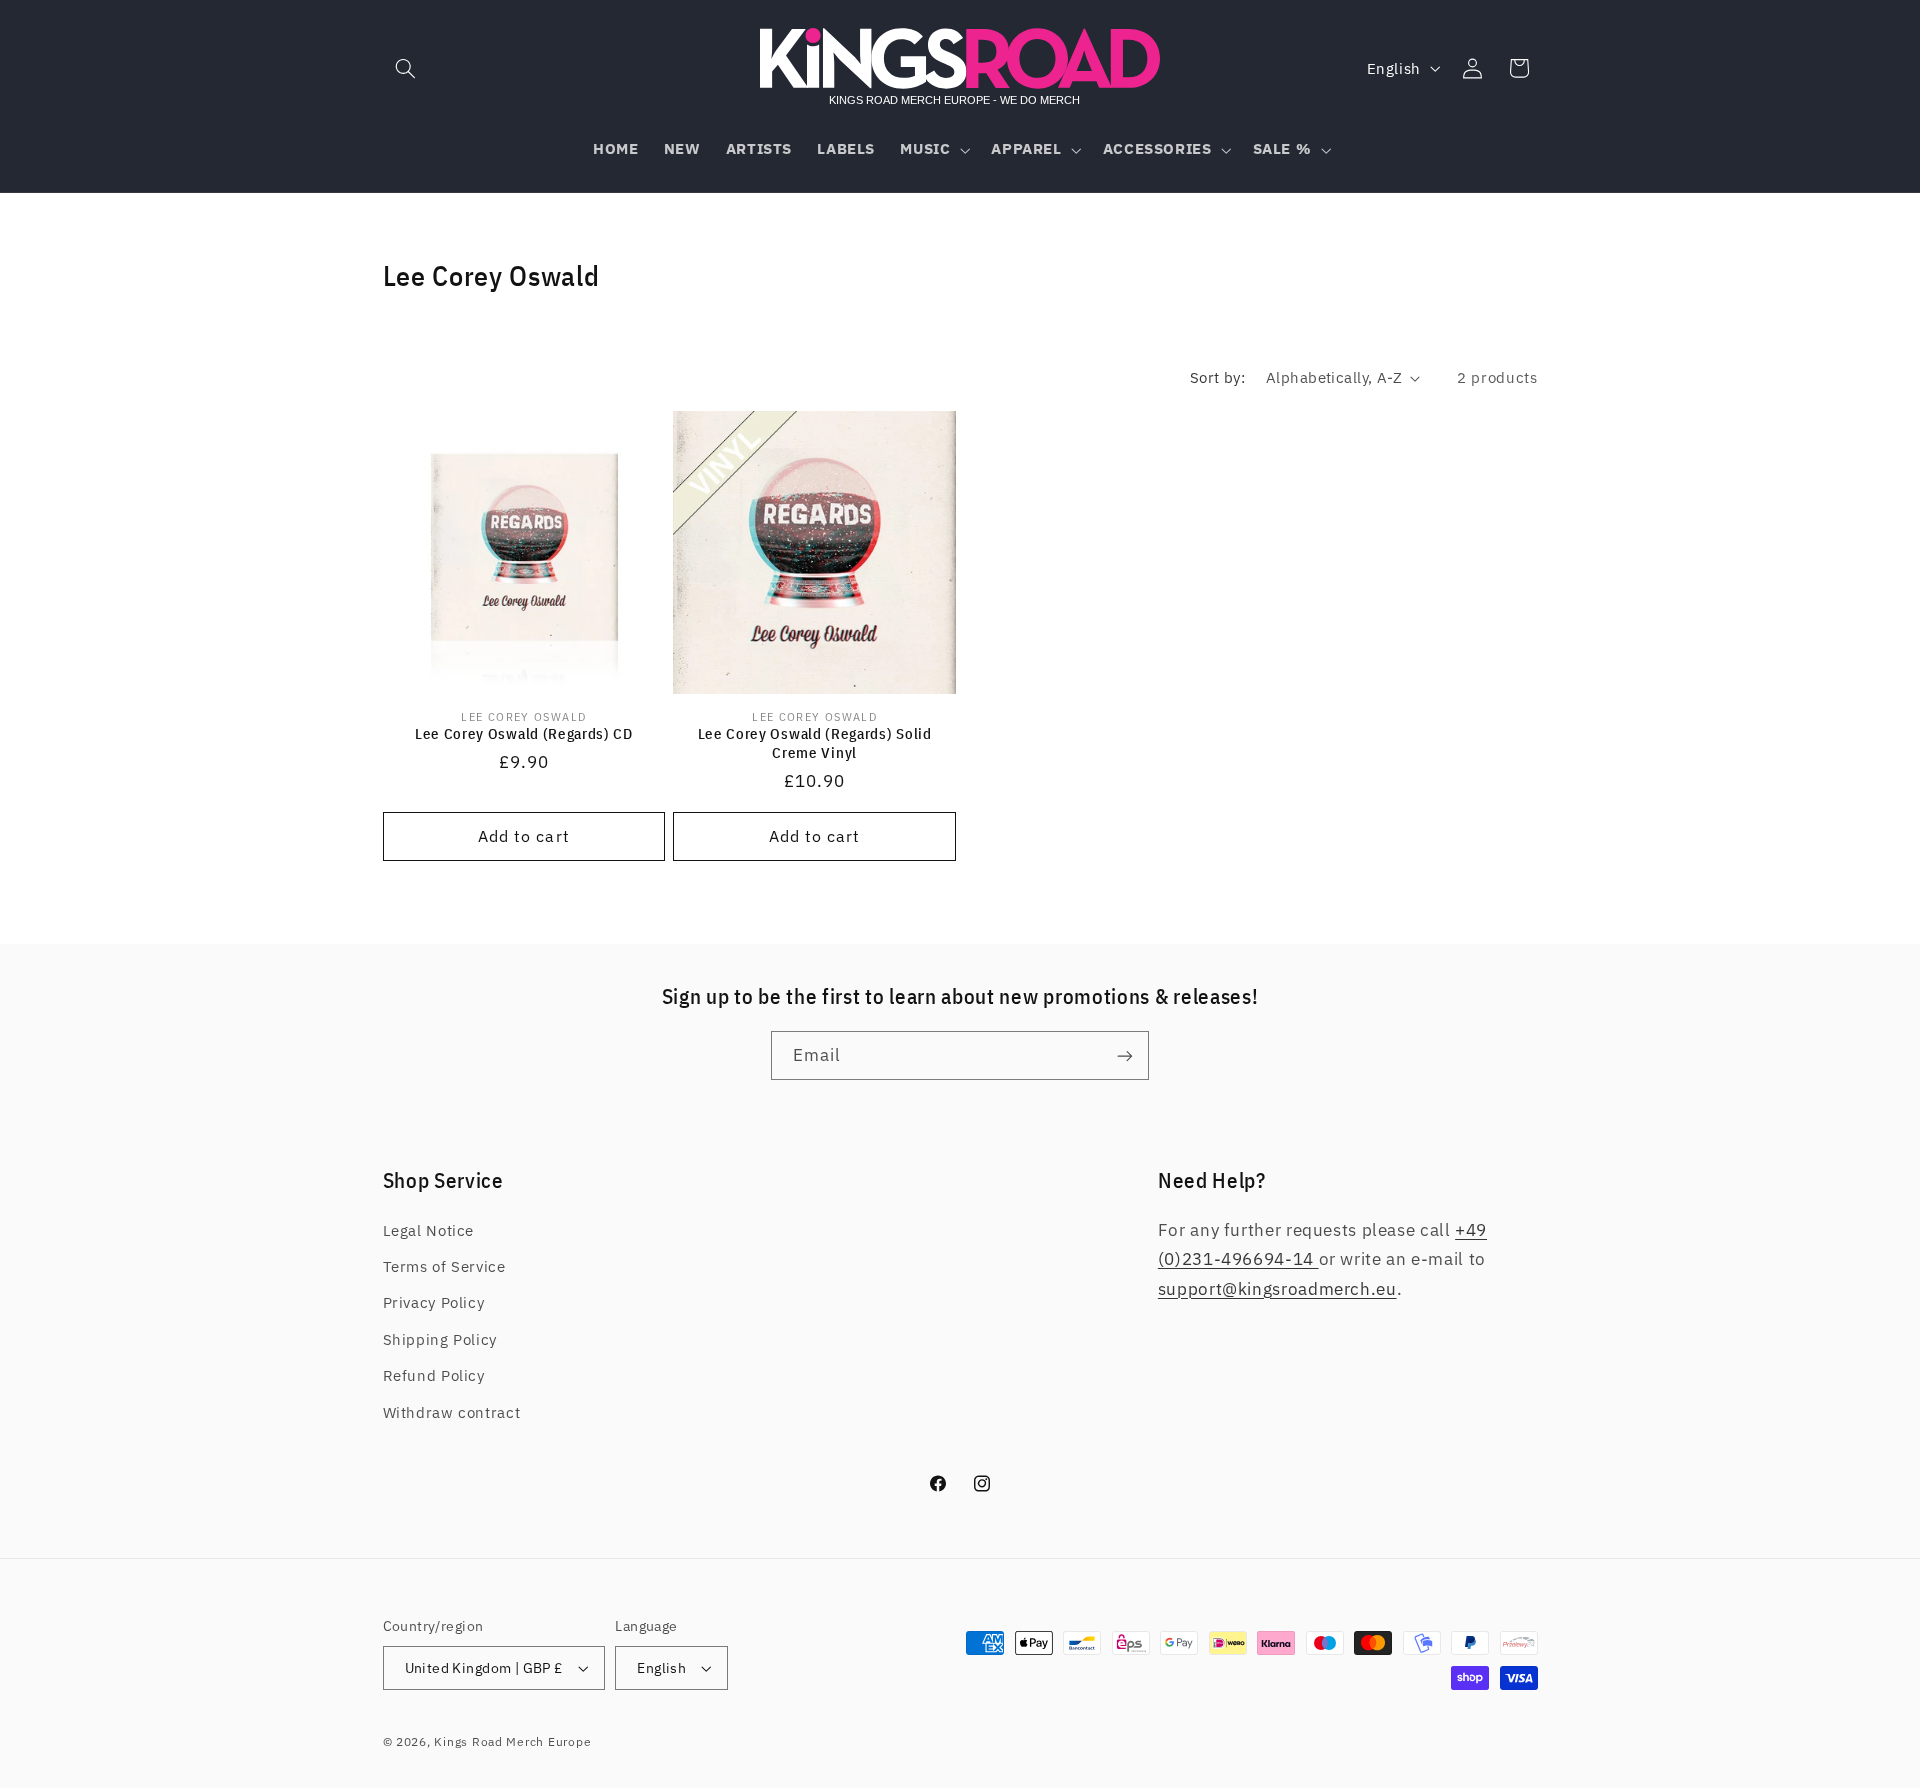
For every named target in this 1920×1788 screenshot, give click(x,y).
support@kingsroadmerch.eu (1277, 1289)
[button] (406, 68)
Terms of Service (444, 1266)
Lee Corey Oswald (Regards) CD (524, 733)
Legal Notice (429, 1230)
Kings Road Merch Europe (512, 1741)
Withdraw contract (452, 1412)
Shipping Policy (440, 1339)
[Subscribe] (1125, 1055)
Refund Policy (434, 1375)
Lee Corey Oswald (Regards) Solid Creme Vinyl (815, 743)
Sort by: (1217, 377)
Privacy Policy (434, 1302)
